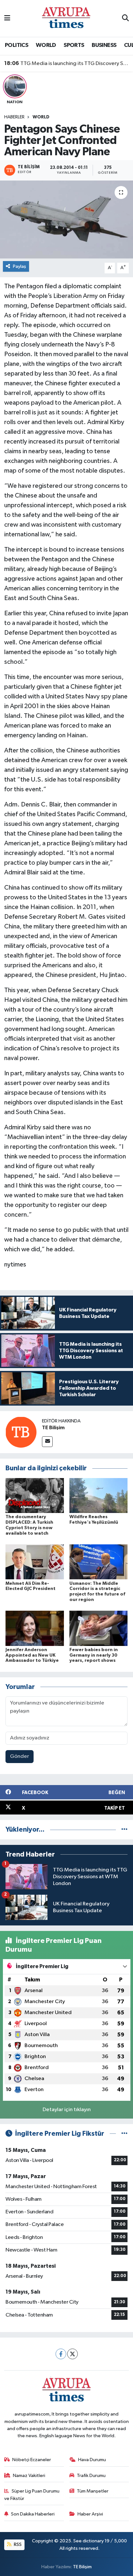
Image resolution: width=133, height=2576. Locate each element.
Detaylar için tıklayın (67, 2110)
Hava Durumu (92, 2460)
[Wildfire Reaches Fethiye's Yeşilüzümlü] (99, 1495)
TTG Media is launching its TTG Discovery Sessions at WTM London (67, 63)
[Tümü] (124, 1830)
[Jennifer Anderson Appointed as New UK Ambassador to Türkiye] (35, 1628)
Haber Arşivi (90, 2514)
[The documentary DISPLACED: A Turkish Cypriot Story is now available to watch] (35, 1495)
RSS (17, 2544)
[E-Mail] (47, 1442)
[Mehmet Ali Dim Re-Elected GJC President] (35, 1562)
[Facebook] (61, 2354)
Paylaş (20, 266)
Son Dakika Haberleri (33, 2514)
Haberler (14, 117)
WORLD (46, 45)
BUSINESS (104, 45)
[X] (72, 2354)
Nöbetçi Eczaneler (32, 2460)
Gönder (20, 1756)
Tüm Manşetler (93, 2491)
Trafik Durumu (91, 2476)
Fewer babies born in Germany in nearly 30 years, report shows (94, 1655)
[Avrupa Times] (66, 18)
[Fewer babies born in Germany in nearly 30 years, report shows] (99, 1628)
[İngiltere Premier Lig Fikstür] (124, 2134)
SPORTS (74, 45)
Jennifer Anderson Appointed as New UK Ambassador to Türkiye (32, 1655)
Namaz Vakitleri (29, 2476)
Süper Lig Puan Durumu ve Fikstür (32, 2495)
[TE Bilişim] (21, 1432)
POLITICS (16, 45)
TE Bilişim (53, 1428)
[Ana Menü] (7, 18)
